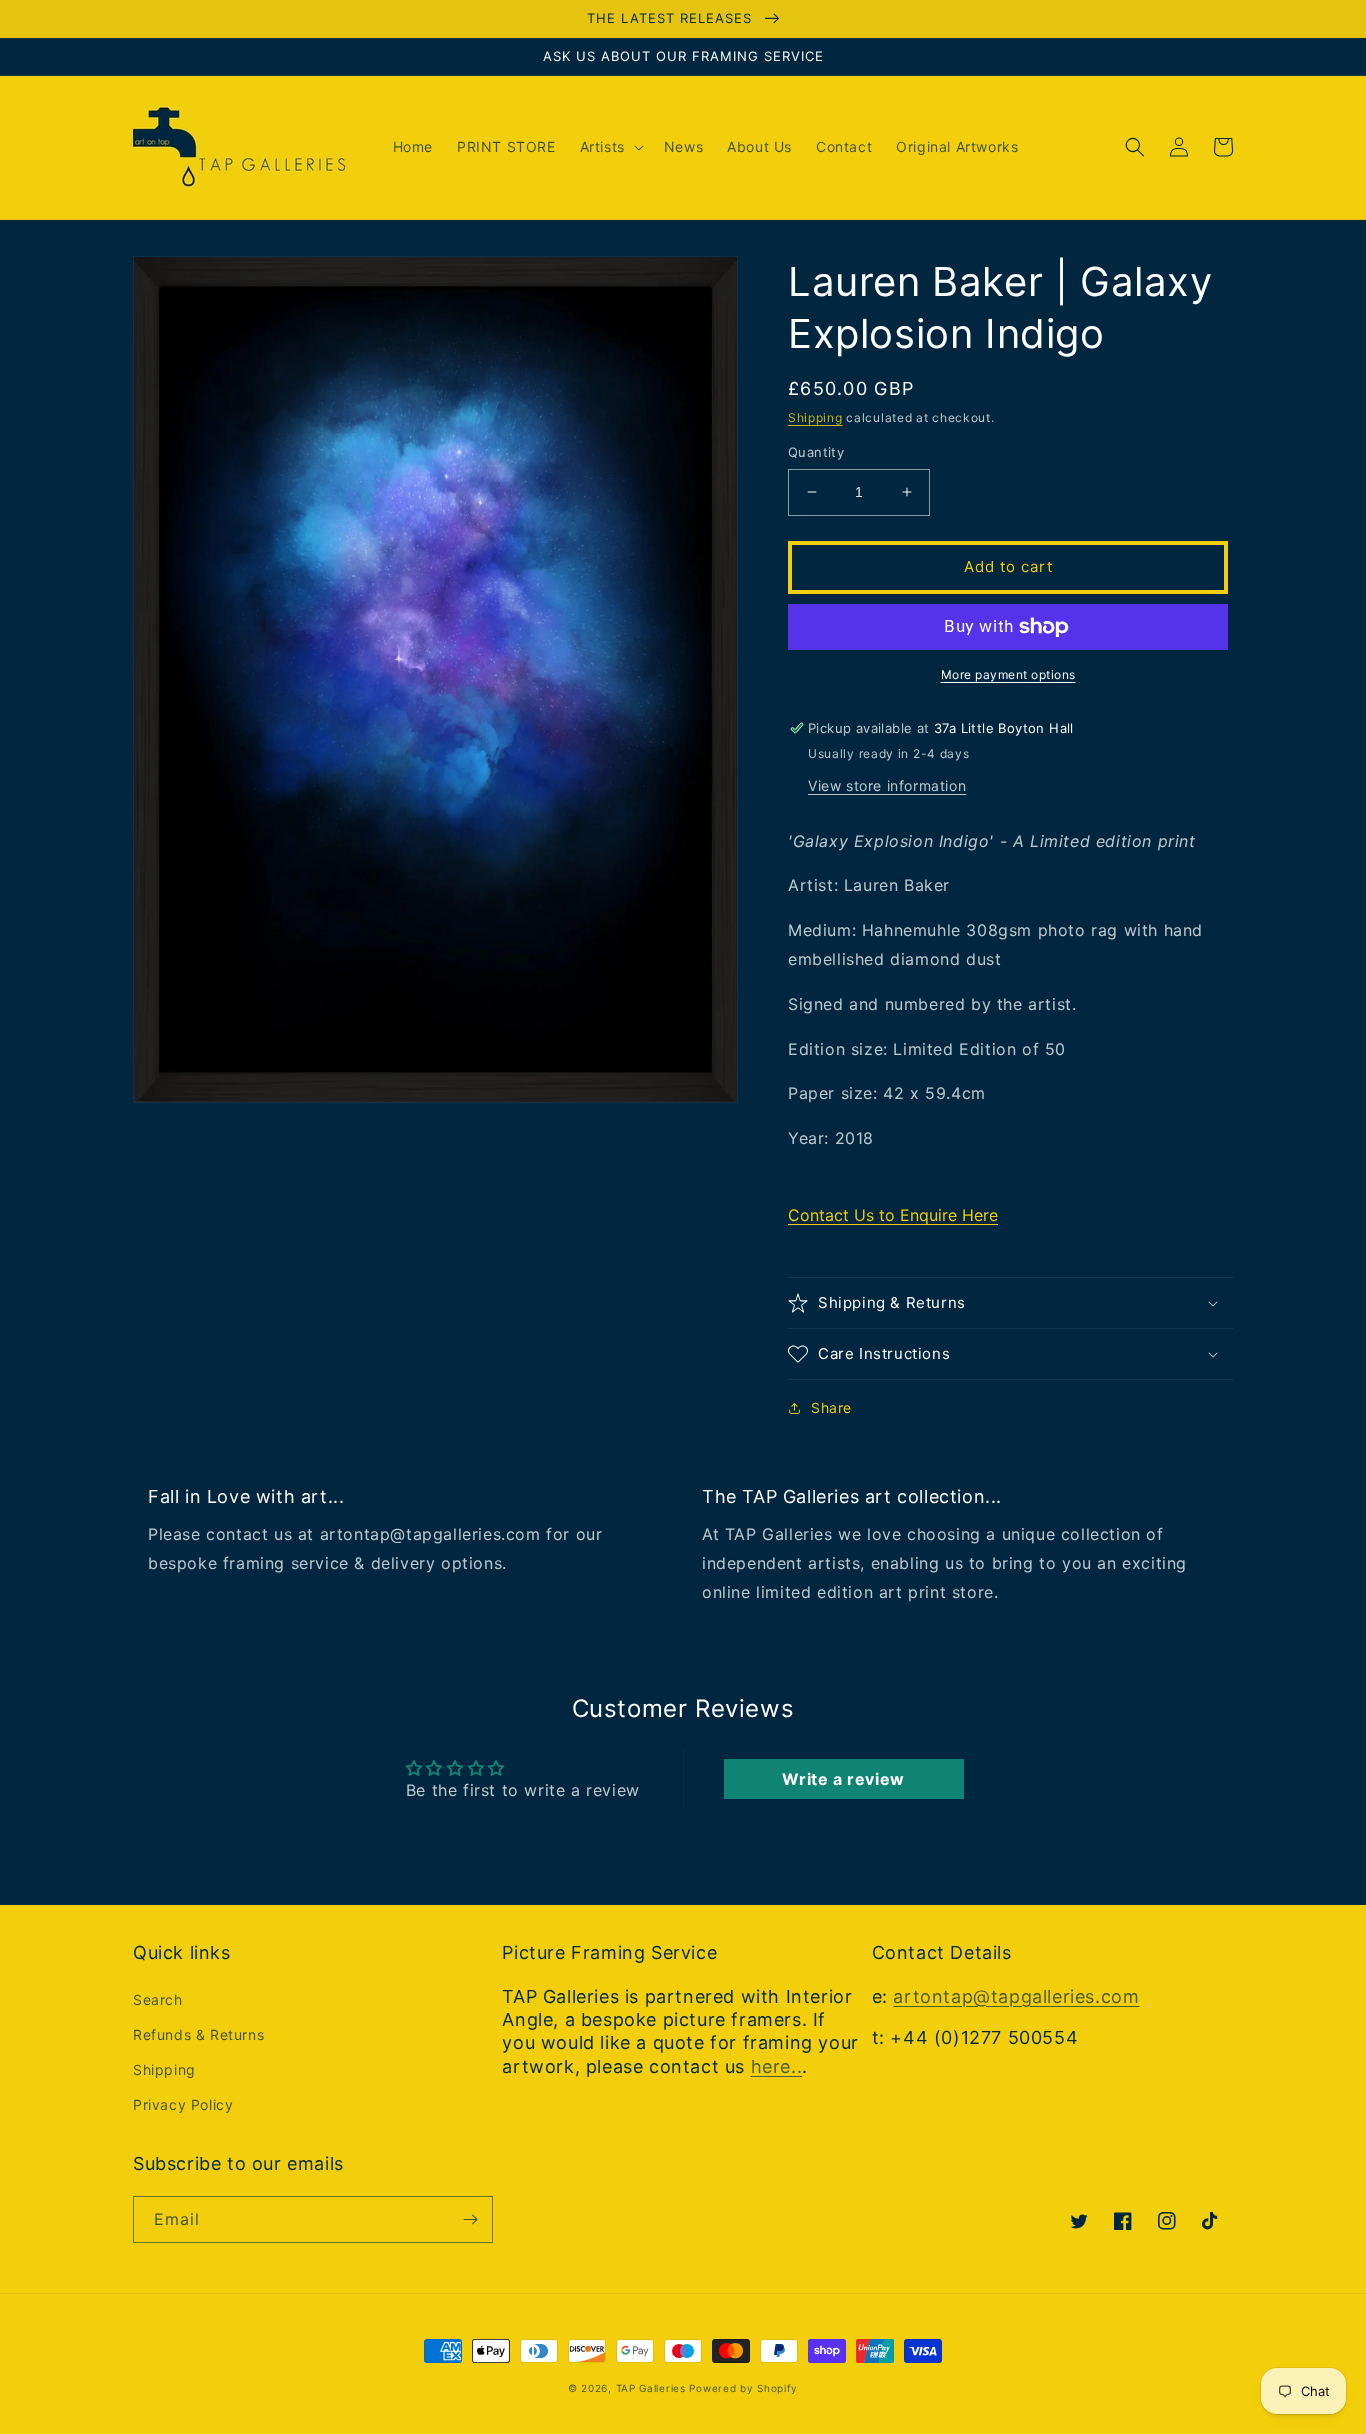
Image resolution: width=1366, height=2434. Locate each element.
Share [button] (831, 1407)
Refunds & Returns (198, 2034)
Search (158, 1999)
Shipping (815, 417)
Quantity (816, 452)
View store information (887, 785)
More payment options (1008, 674)
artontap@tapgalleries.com (1016, 1996)
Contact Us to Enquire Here (893, 1215)
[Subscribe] (470, 2219)
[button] (610, 147)
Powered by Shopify (743, 2388)
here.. (777, 2066)
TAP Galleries (651, 2388)
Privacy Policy (183, 2104)
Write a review (843, 1779)
